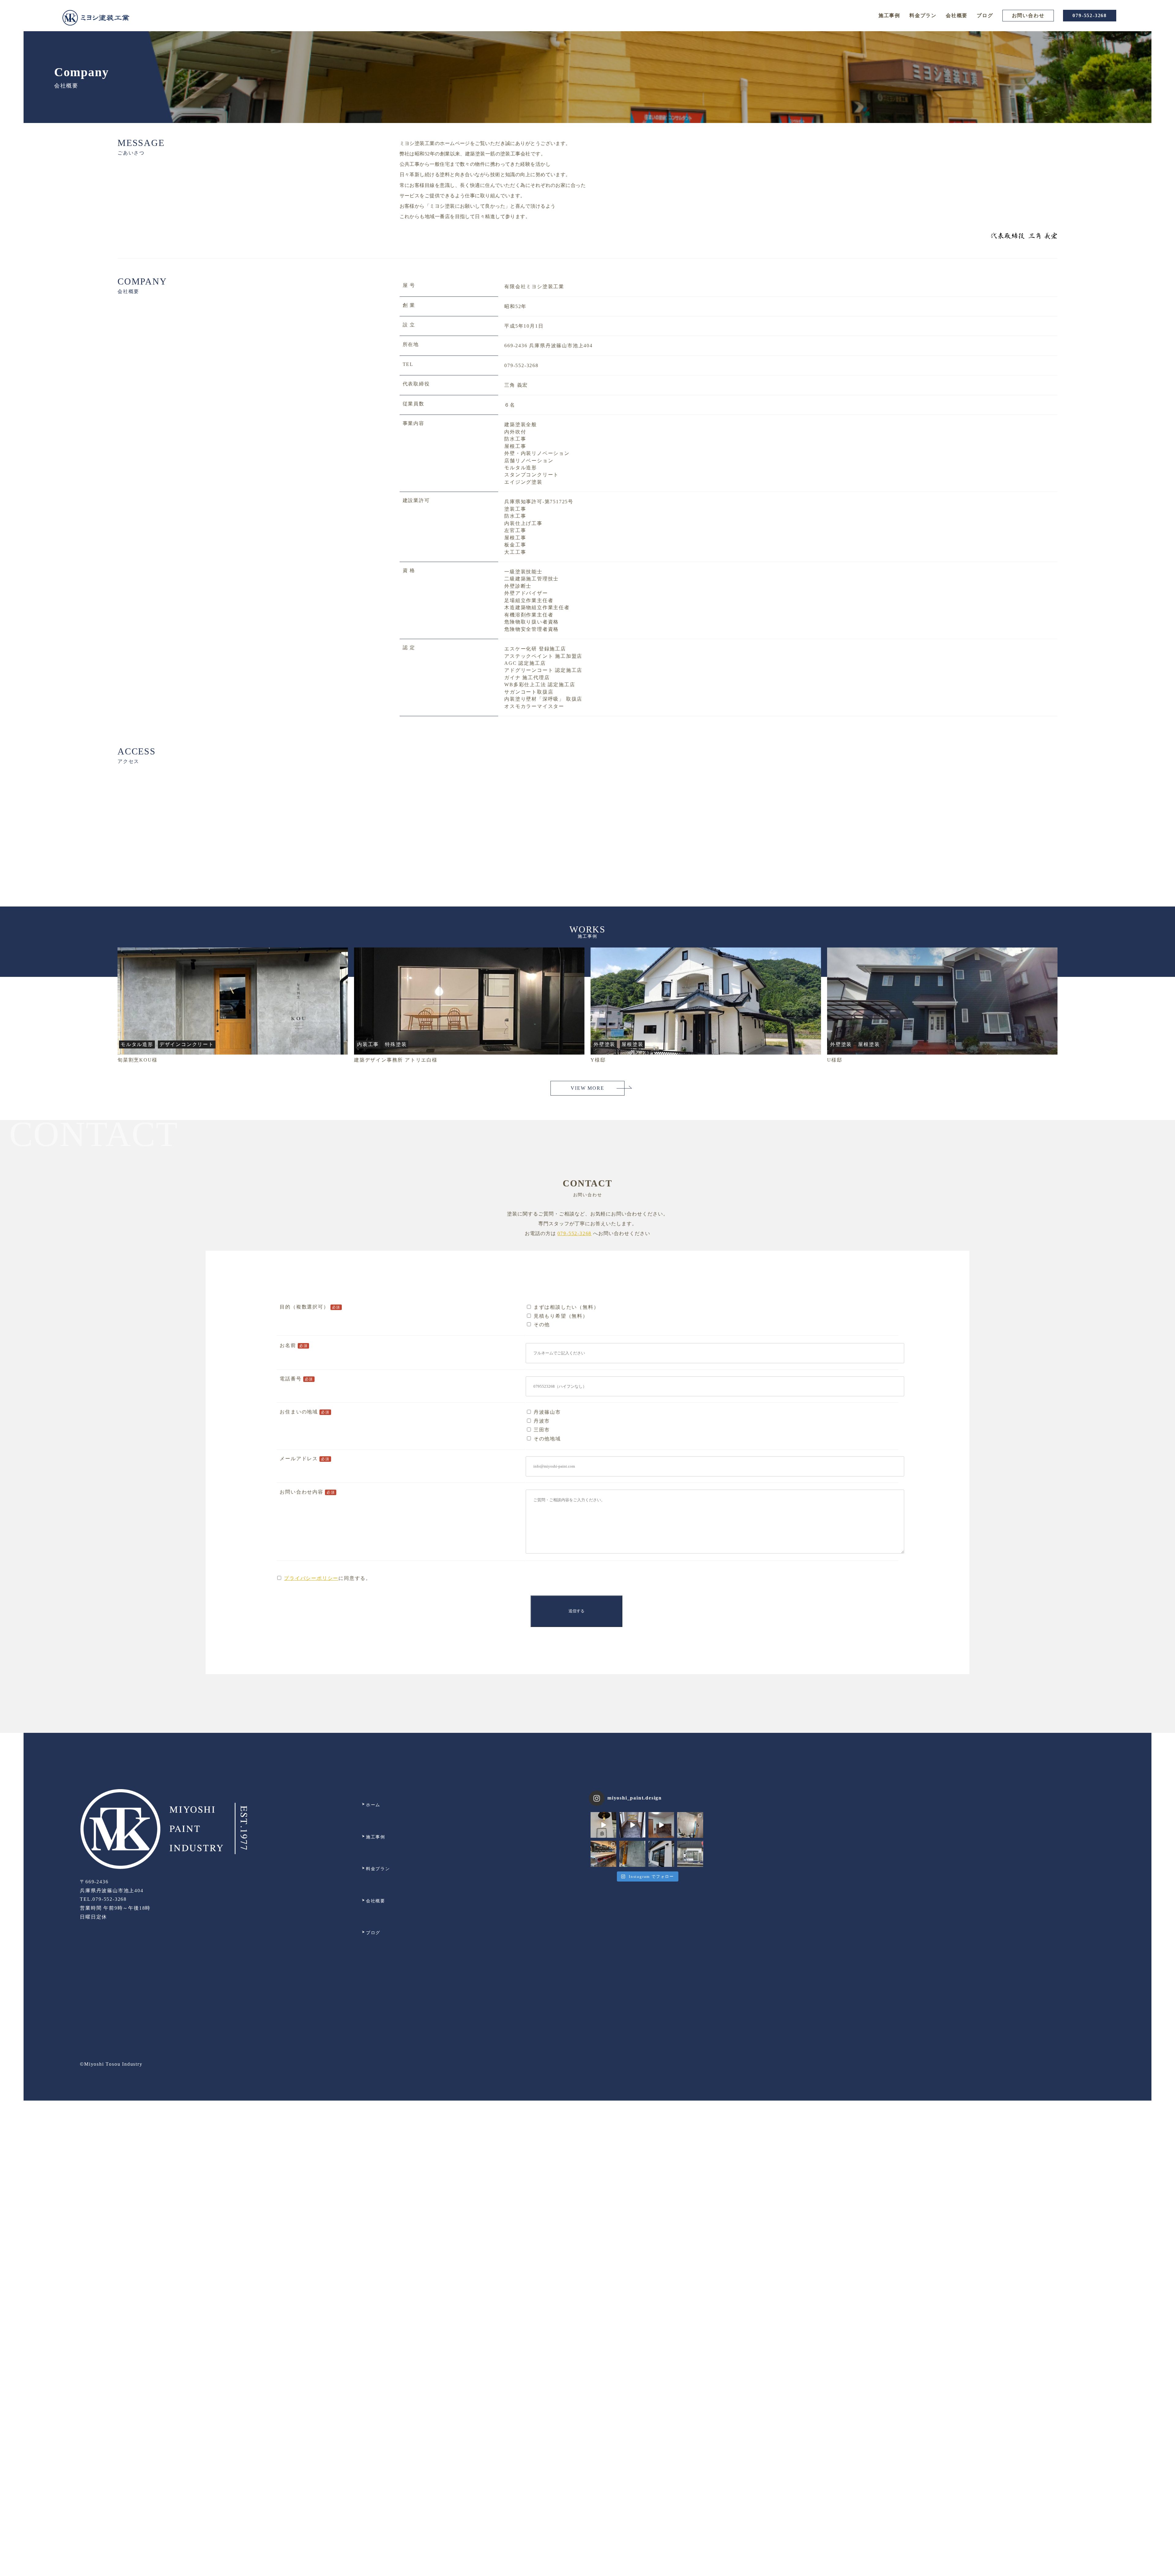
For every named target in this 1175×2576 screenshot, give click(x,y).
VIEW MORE (587, 1088)
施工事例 (889, 15)
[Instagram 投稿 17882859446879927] (632, 1825)
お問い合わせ (1028, 15)
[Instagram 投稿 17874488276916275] (661, 1825)
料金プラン (923, 15)
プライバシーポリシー (311, 1578)
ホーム (373, 1805)
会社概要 (957, 15)
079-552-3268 (1090, 15)
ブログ (985, 15)
